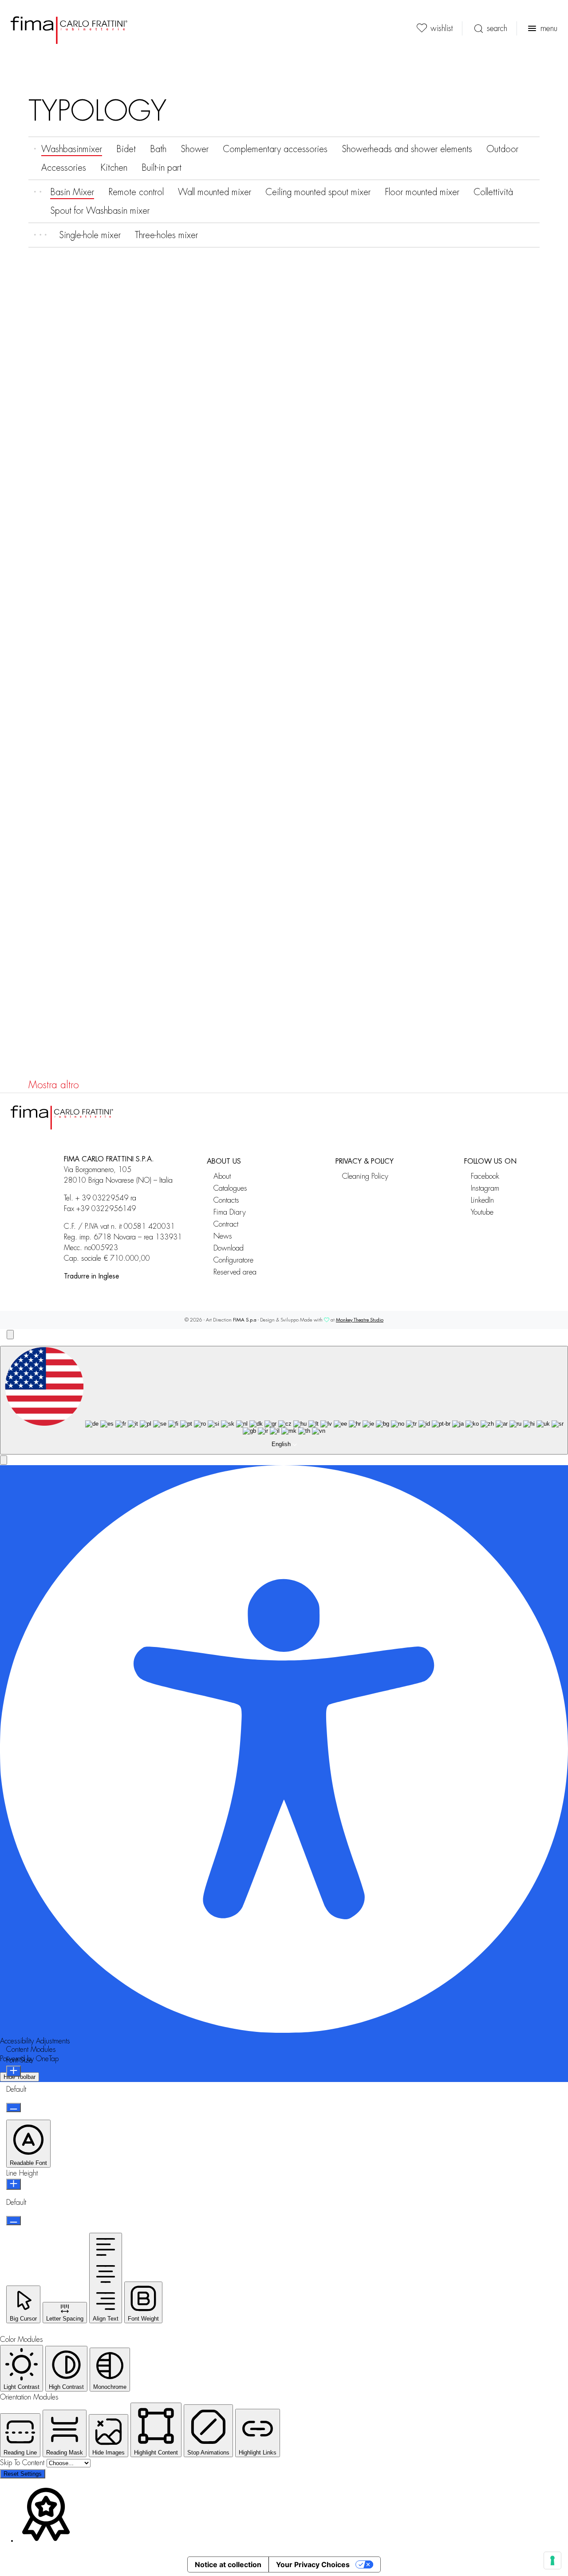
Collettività (493, 192)
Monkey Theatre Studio (360, 1320)
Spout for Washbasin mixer (100, 211)
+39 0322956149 (106, 1209)
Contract (226, 1224)
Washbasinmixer (72, 149)
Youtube (482, 1212)
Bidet (126, 149)
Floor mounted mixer (422, 192)
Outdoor (502, 149)
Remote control (136, 192)
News (223, 1236)
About (222, 1176)
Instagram (485, 1188)
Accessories (64, 168)
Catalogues (230, 1188)
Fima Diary (230, 1212)
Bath (158, 149)
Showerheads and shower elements (407, 149)
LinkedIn (482, 1200)
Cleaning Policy (365, 1176)
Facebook (485, 1176)
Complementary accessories (275, 149)
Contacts (226, 1200)
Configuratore (233, 1260)
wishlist (442, 28)
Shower (195, 149)
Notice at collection (228, 2564)
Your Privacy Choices (313, 2564)
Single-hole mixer (90, 235)
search (497, 28)
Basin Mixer (72, 192)
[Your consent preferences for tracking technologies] (552, 2560)
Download (229, 1248)
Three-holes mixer (166, 235)
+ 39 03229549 (102, 1198)
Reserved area (235, 1272)
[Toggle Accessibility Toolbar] (10, 1335)
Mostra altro (54, 1085)
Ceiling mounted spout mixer (318, 192)
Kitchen (114, 168)
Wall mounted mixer (215, 192)
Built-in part (162, 168)
